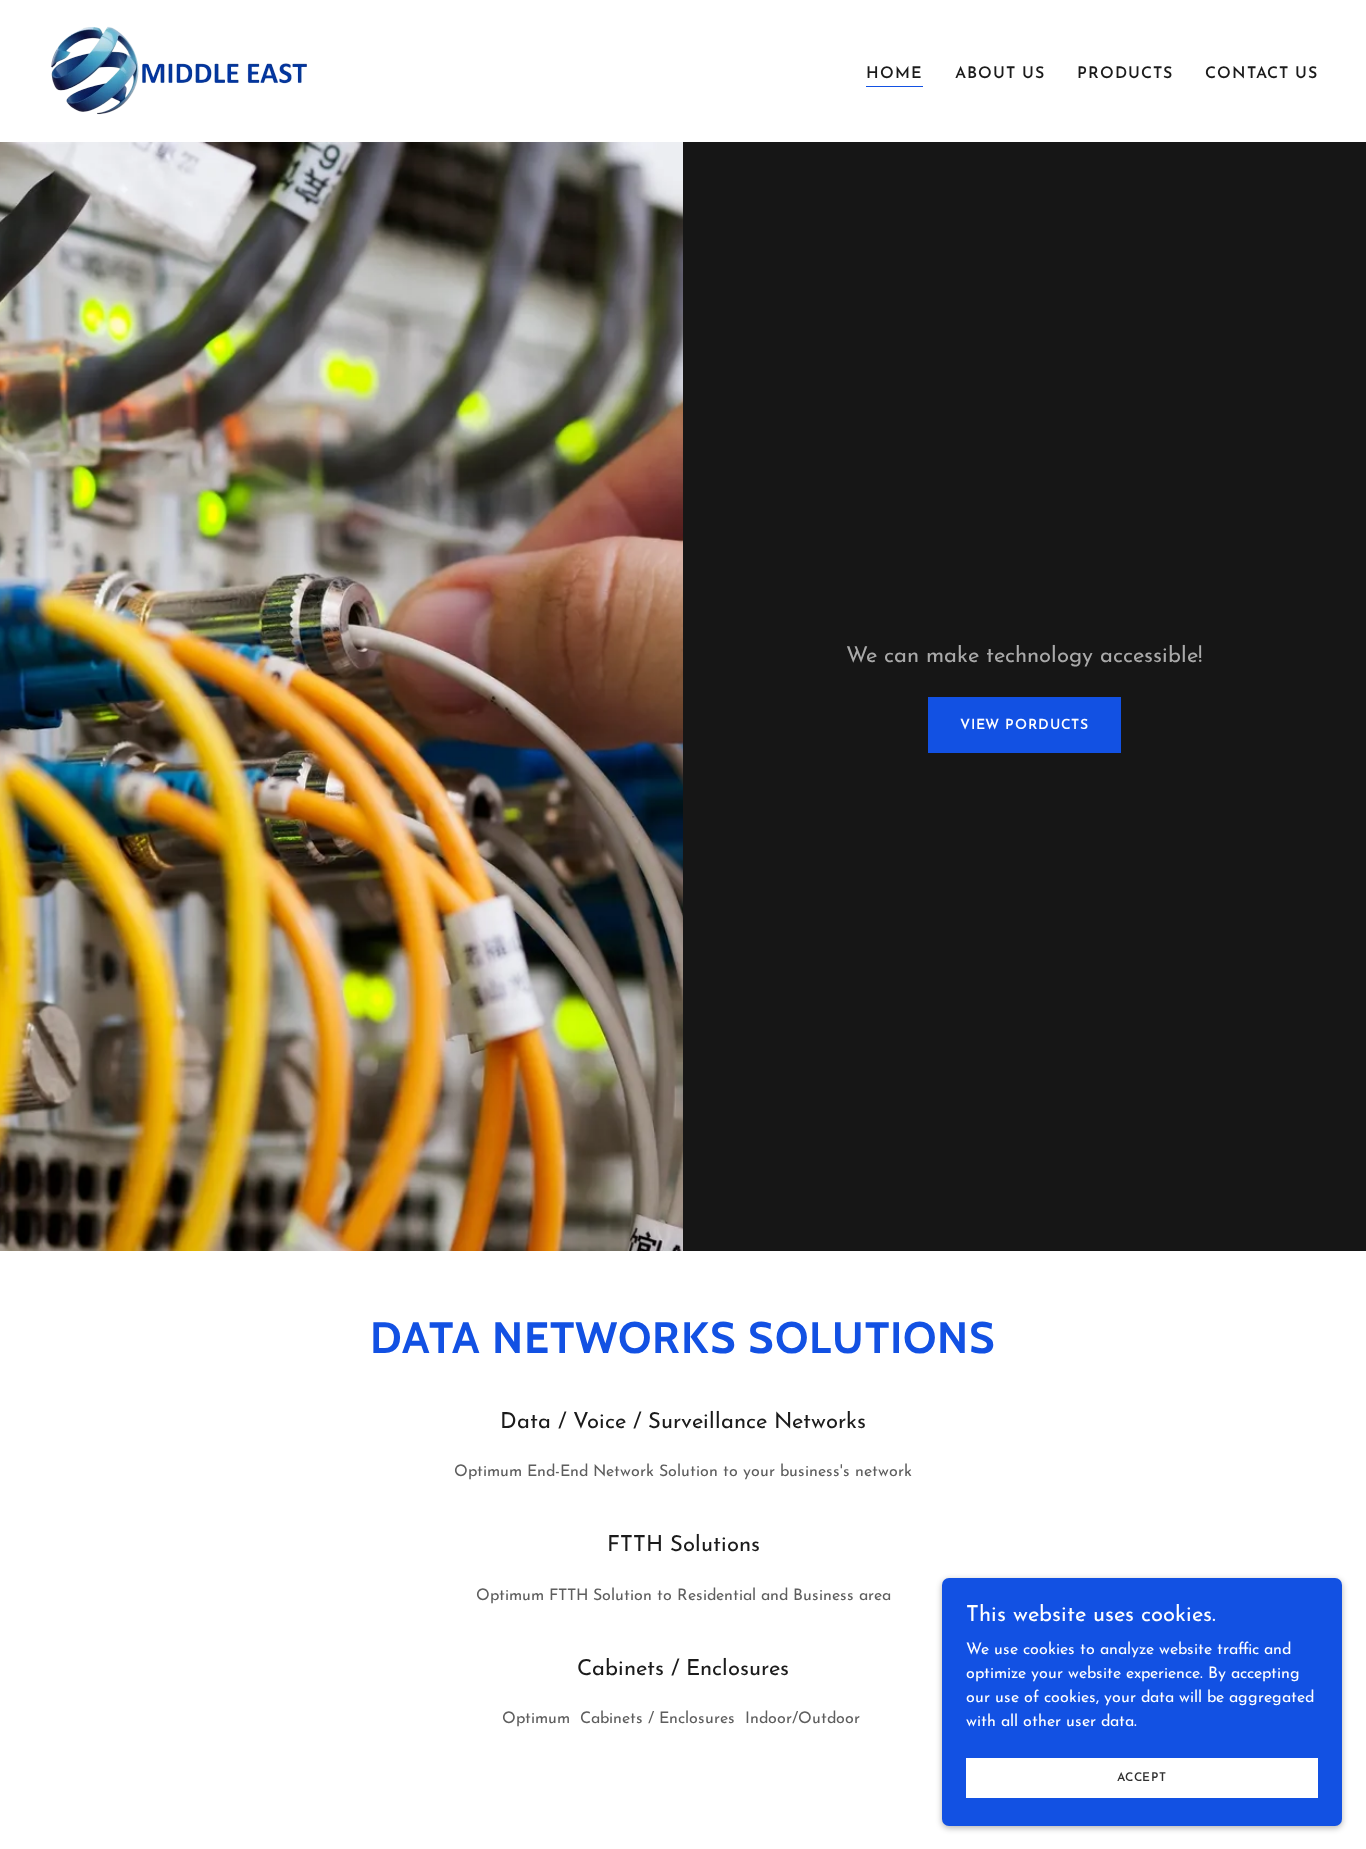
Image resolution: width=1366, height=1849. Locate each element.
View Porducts (1024, 725)
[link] (180, 70)
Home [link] (894, 74)
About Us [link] (1000, 74)
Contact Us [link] (1261, 74)
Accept (1142, 1777)
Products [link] (1125, 74)
